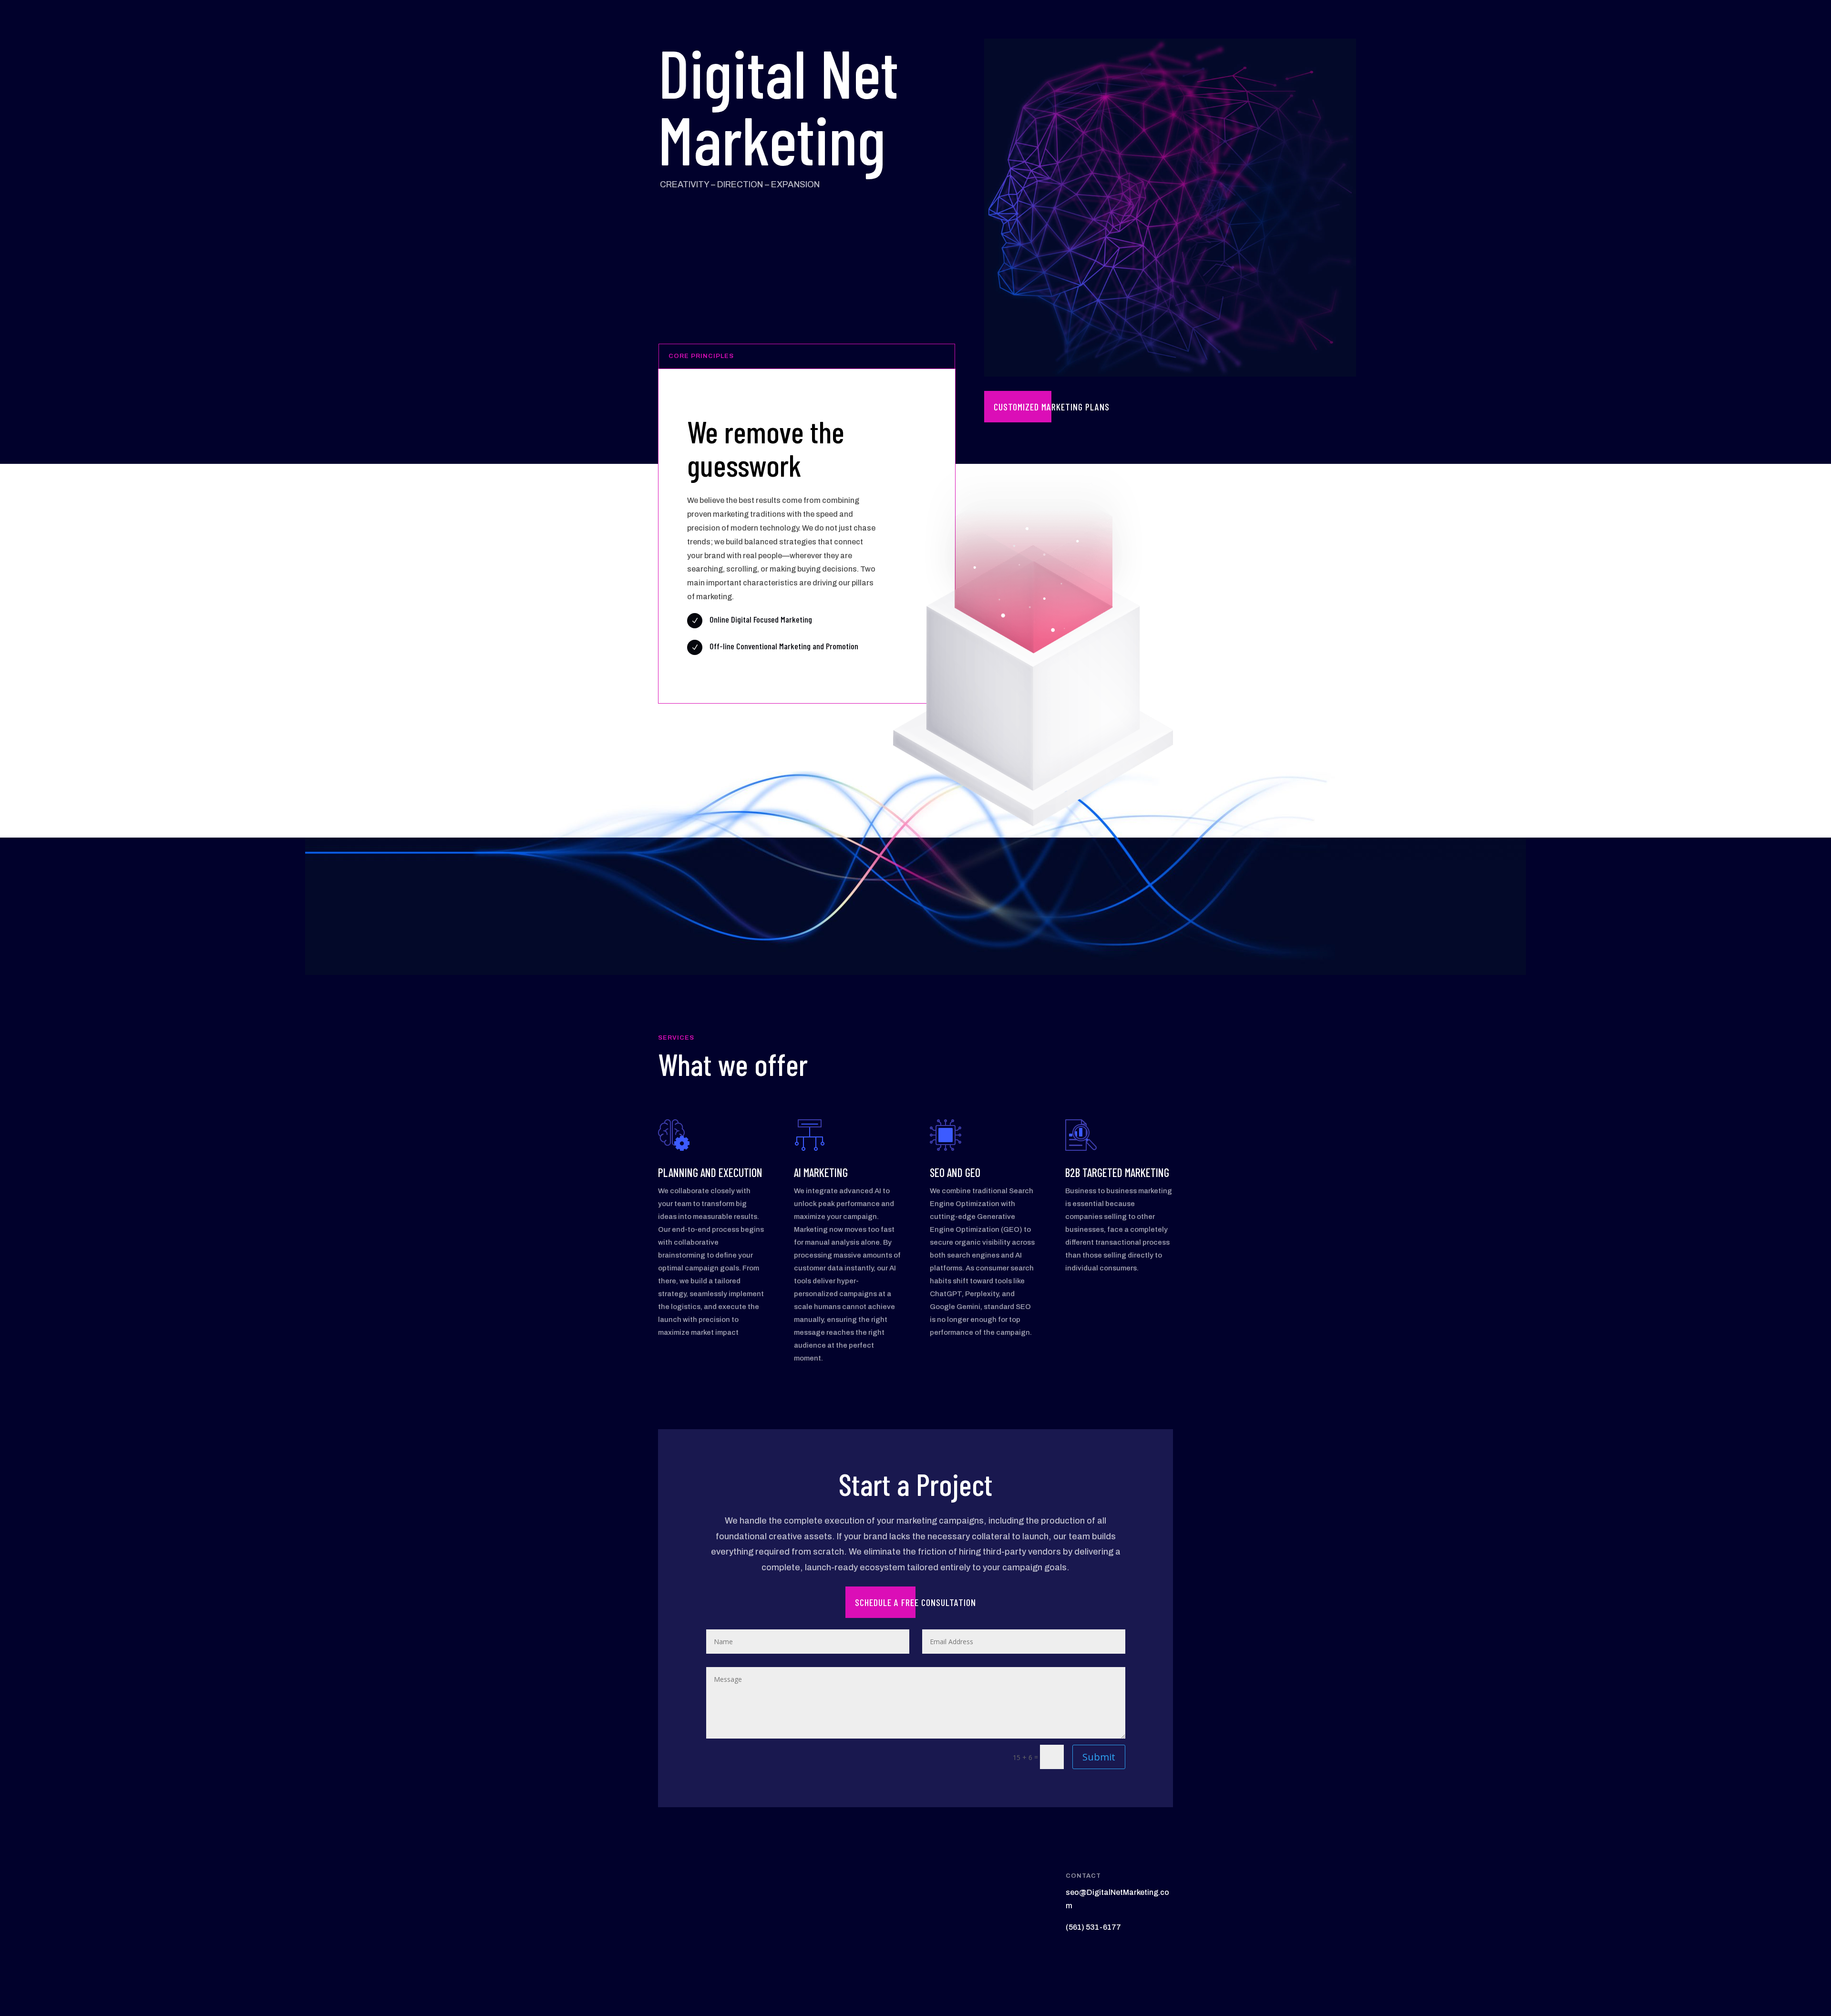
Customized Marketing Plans (1052, 407)
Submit (1099, 1757)
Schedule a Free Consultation (915, 1602)
